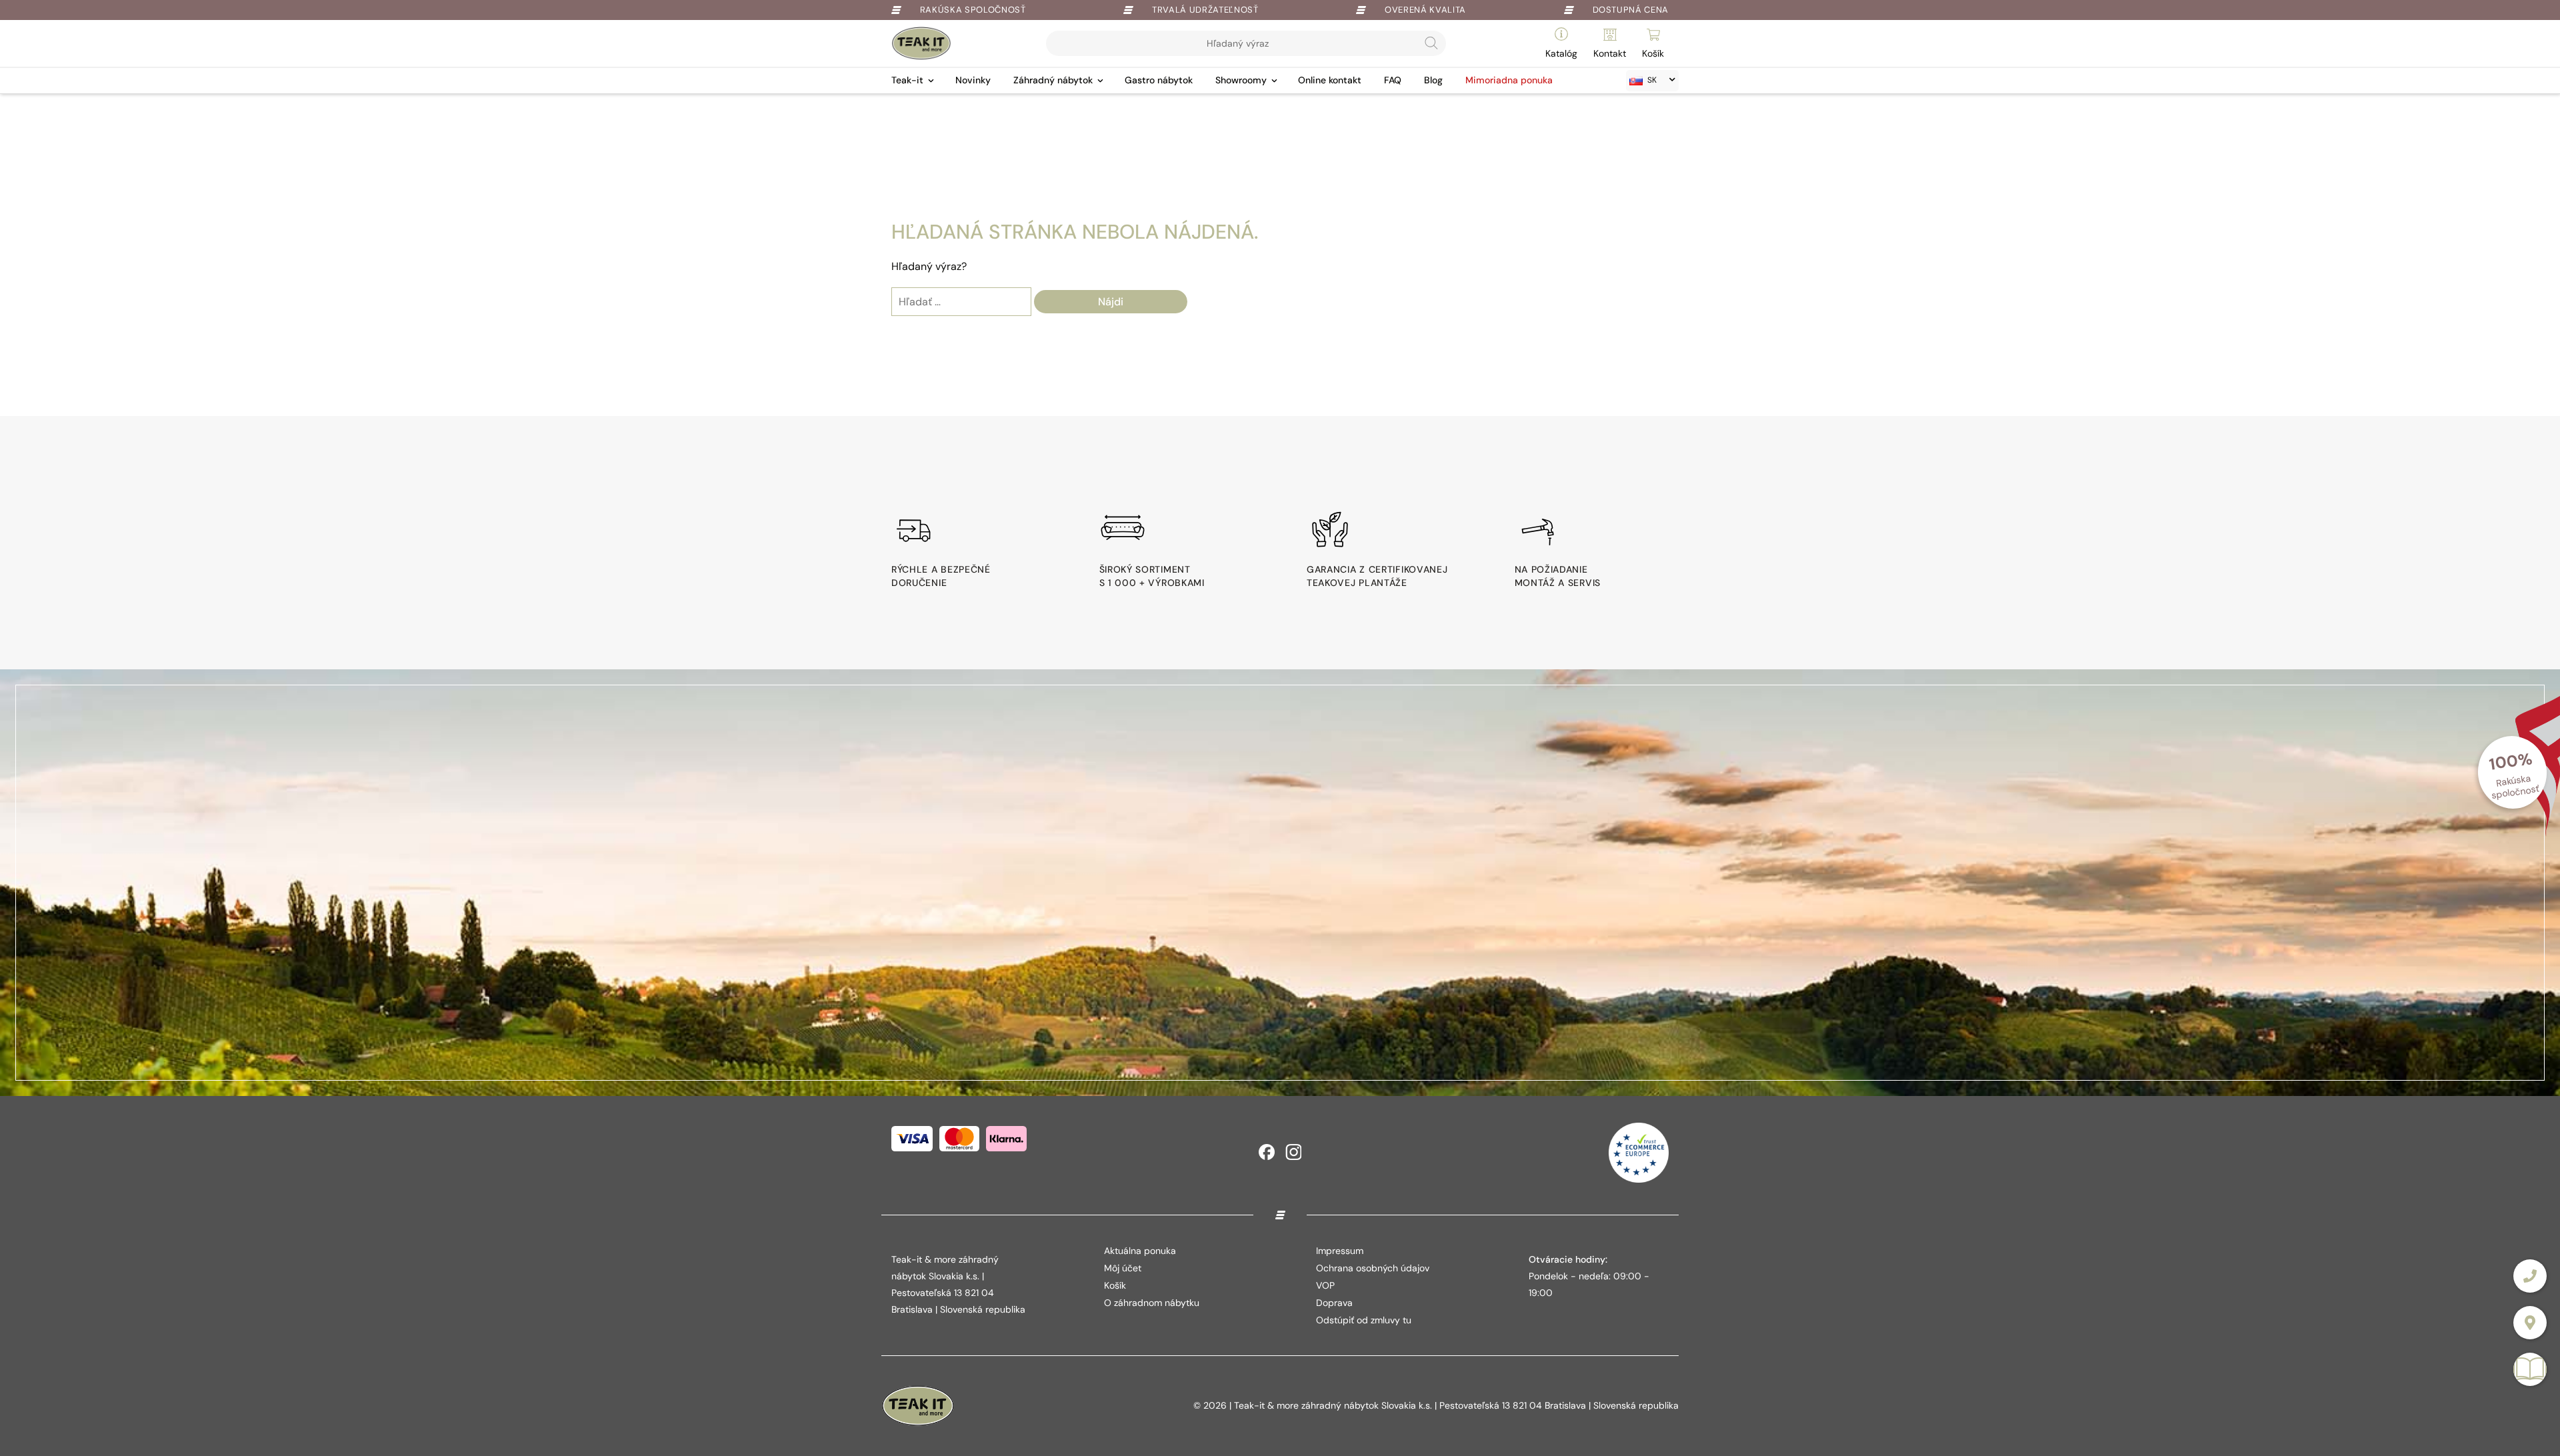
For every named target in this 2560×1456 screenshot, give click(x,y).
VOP (1325, 1285)
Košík (1115, 1285)
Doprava (1334, 1303)
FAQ (1393, 80)
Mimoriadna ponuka (1509, 80)
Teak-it (907, 80)
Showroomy (1241, 80)
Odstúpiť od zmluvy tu (1364, 1320)
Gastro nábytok (1159, 80)
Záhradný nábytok (1053, 80)
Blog (1433, 80)
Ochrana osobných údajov (1373, 1268)
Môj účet (1123, 1268)
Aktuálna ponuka (1140, 1251)
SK (1652, 80)
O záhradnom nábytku (1152, 1303)
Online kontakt (1330, 80)
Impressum (1340, 1251)
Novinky (973, 80)
